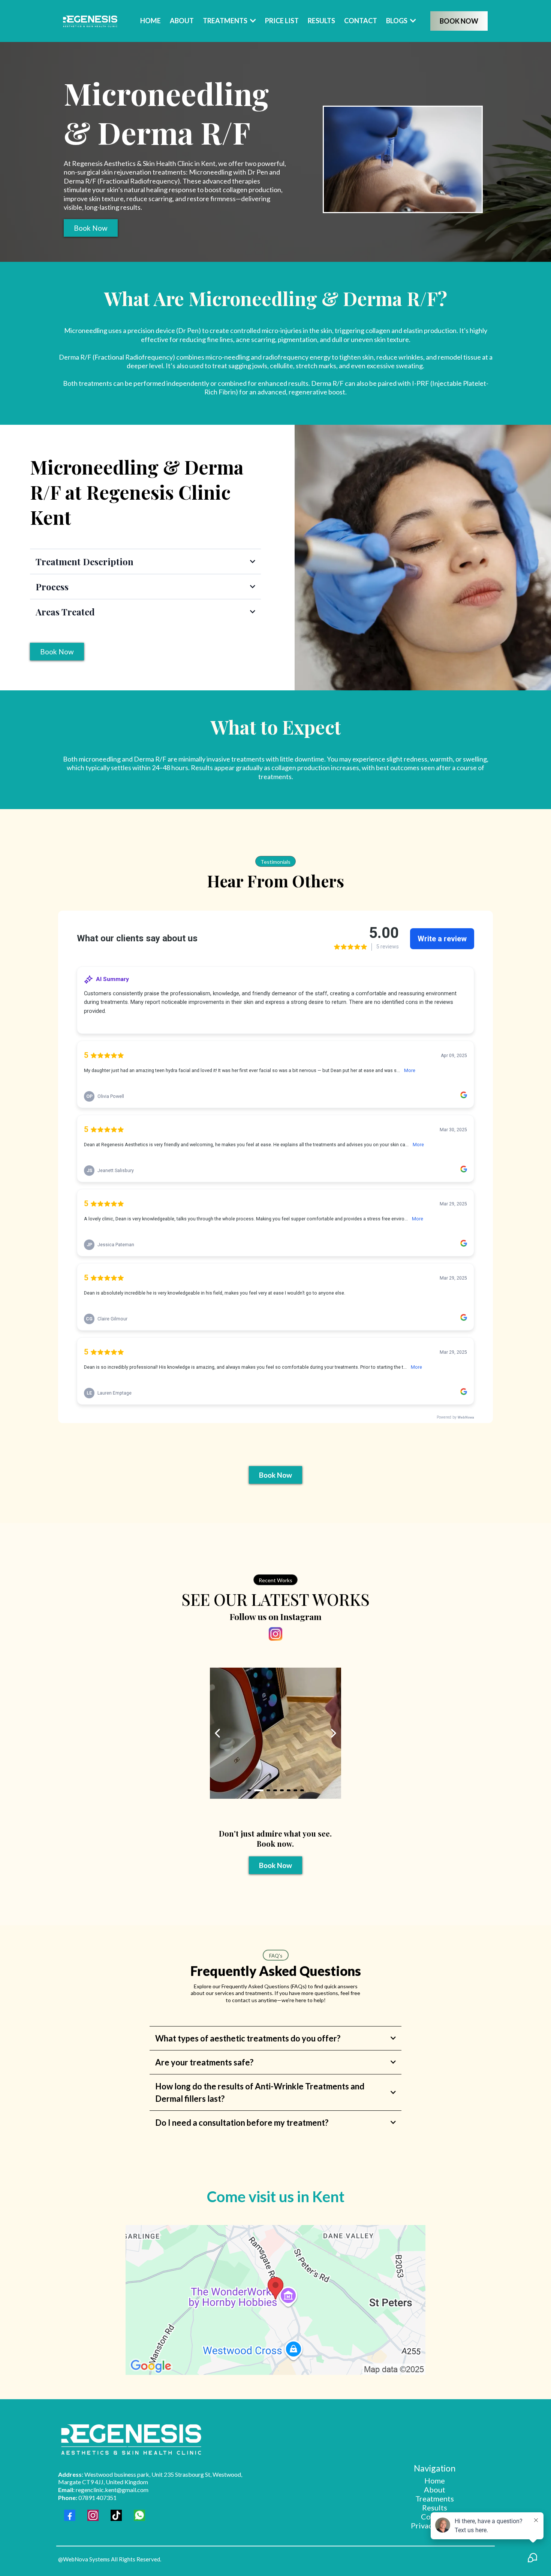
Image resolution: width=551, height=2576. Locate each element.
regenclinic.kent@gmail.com (103, 2490)
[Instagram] (93, 2515)
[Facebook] (70, 2515)
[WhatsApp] (139, 2515)
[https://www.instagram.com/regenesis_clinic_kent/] (275, 1634)
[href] (275, 2300)
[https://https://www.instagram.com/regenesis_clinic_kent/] (275, 1733)
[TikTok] (116, 2515)
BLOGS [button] (397, 21)
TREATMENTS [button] (226, 21)
